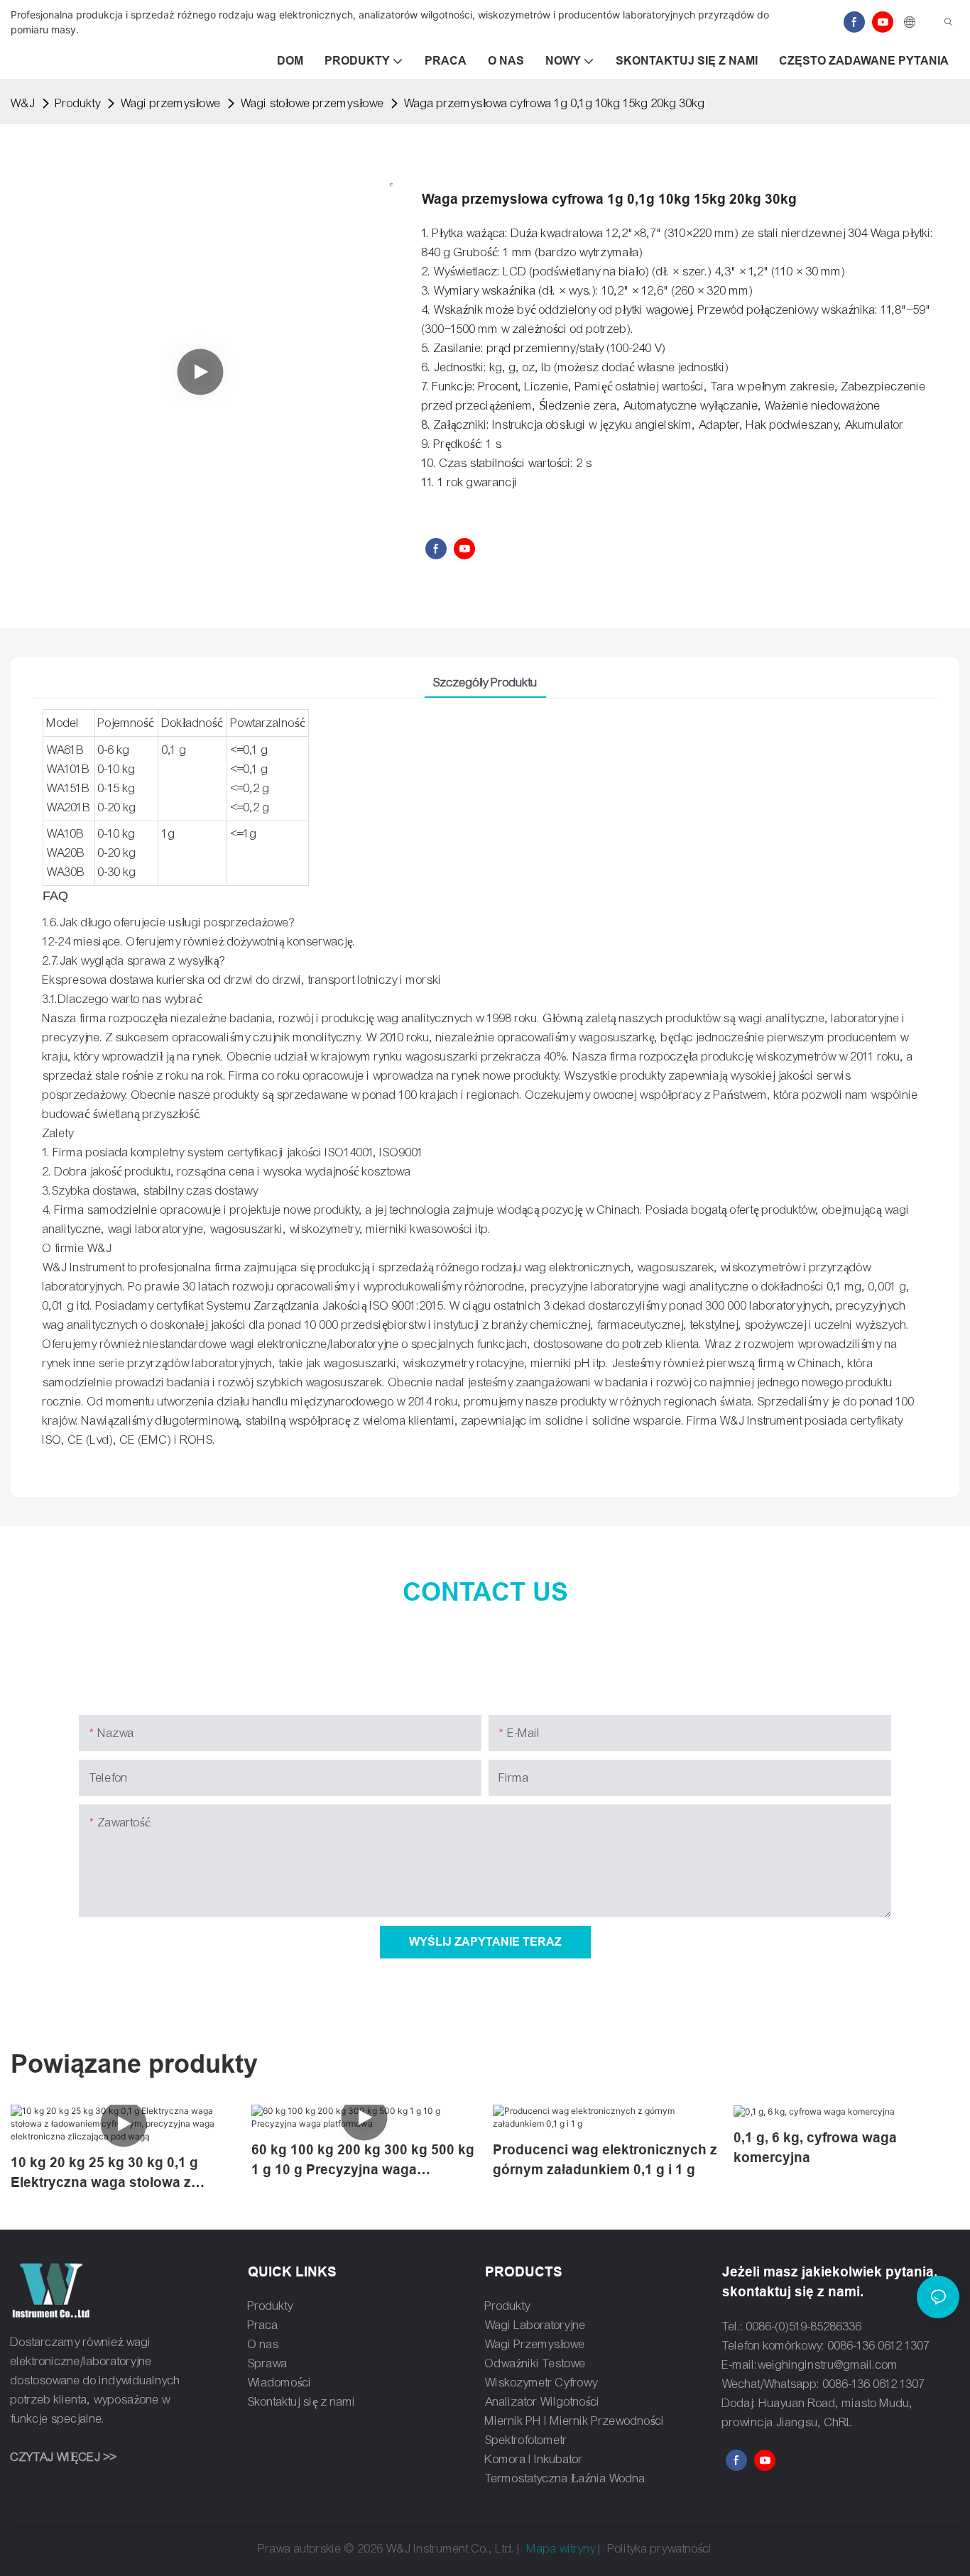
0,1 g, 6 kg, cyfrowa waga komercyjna (815, 2148)
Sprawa (268, 2363)
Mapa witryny (561, 2549)
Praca (263, 2325)
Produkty (78, 103)
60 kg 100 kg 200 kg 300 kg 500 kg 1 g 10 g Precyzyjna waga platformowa (363, 2161)
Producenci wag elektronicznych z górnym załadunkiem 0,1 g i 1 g (605, 2160)
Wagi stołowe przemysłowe (312, 103)
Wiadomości (280, 2383)
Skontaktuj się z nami (302, 2402)
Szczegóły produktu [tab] (485, 683)
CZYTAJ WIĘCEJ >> (64, 2457)
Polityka (628, 2549)
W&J (23, 103)
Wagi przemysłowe (171, 103)
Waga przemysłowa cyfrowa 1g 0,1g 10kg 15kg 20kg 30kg (555, 103)
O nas (263, 2344)
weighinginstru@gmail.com (828, 2365)
